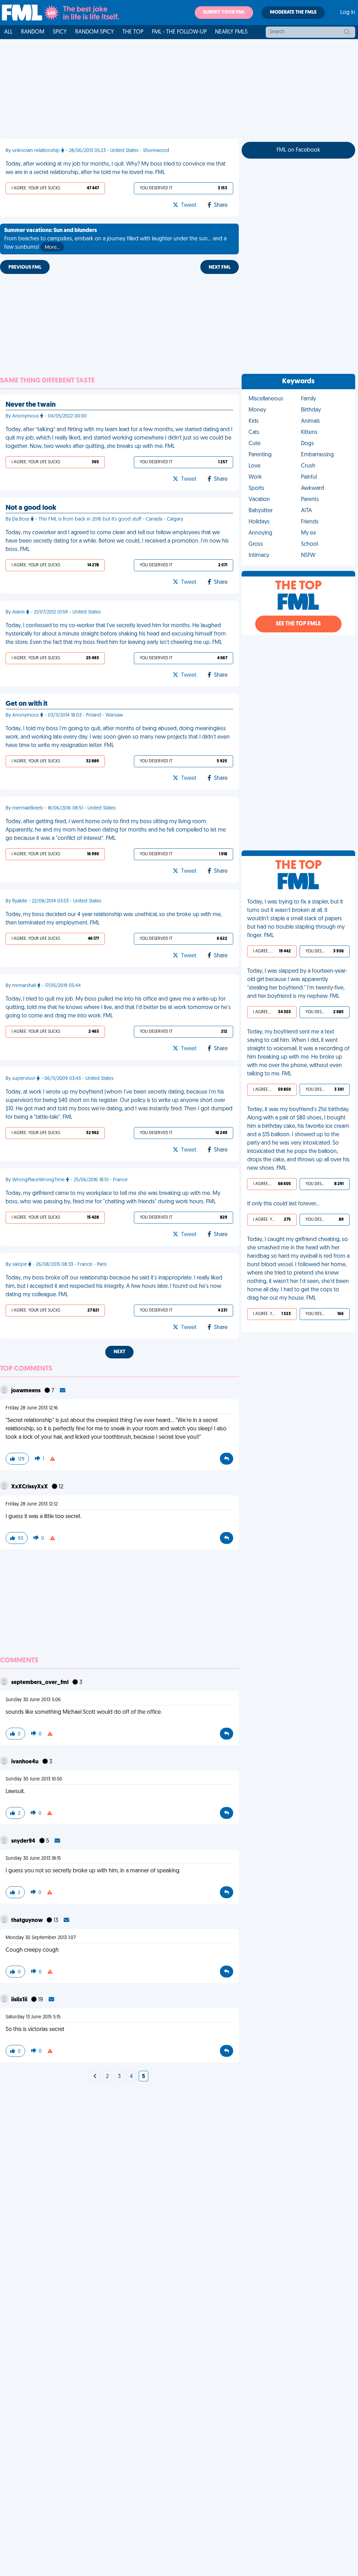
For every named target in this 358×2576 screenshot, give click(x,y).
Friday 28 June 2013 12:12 (32, 1504)
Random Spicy (95, 32)
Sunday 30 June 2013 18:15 (33, 1859)
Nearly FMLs (231, 32)
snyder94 (24, 1841)
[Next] (95, 2077)
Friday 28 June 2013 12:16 (32, 1408)
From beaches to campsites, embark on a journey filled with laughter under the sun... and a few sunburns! (115, 239)
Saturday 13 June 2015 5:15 (33, 2017)
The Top (133, 32)
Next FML (220, 267)
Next (119, 1352)
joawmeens (26, 1391)
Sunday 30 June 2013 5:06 (33, 1700)
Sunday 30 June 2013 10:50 (34, 1779)
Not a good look (31, 508)
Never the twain (31, 405)
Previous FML (25, 267)
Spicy (60, 32)
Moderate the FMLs (293, 12)
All (8, 32)
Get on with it (27, 704)
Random (33, 32)
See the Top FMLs (298, 624)
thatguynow (27, 1921)
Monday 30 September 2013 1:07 (41, 1938)
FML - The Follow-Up (179, 32)
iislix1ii (20, 2000)
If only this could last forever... (283, 1204)
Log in (348, 13)
